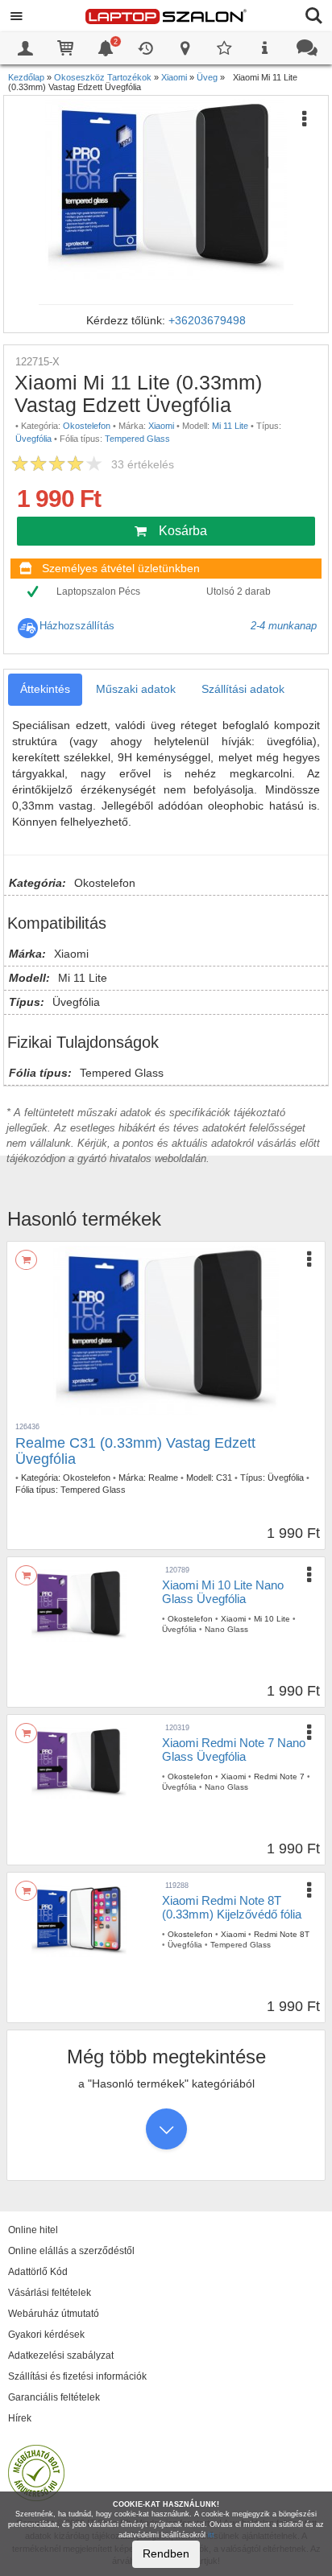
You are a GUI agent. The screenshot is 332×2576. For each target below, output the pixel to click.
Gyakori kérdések (46, 2335)
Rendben (166, 2553)
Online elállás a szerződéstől (71, 2251)
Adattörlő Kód (38, 2272)
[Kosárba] (26, 1260)
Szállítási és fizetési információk (77, 2376)
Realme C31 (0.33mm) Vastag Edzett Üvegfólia (135, 1451)
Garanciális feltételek (54, 2397)
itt (211, 2535)
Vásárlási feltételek (50, 2293)
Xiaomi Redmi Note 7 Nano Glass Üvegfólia (234, 1750)
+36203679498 (207, 320)
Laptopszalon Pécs (98, 591)
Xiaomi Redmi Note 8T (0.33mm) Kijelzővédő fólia (232, 1907)
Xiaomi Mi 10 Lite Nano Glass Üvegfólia (223, 1592)
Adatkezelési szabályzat (61, 2355)
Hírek (20, 2418)
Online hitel (33, 2230)
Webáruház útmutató (54, 2314)
